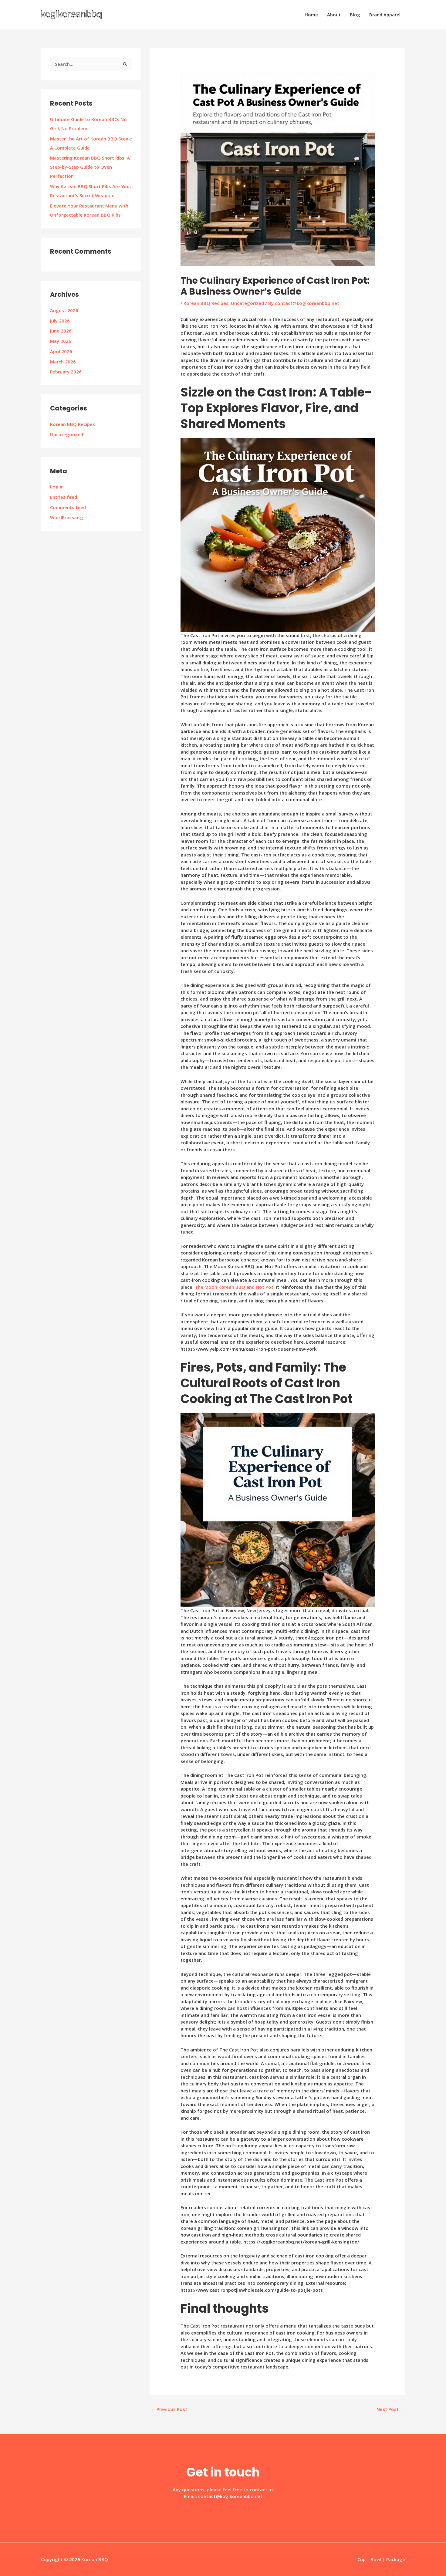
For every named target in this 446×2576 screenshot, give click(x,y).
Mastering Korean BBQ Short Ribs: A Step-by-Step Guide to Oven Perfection (90, 167)
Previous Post (169, 2409)
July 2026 (60, 321)
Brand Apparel (385, 15)
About (334, 15)
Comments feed (68, 507)
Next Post (390, 2409)
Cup (362, 2559)
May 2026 (61, 341)
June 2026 (61, 331)
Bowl (376, 2559)
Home (311, 15)
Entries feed (64, 497)
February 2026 (66, 372)
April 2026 (61, 351)
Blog (355, 15)
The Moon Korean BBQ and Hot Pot (234, 1287)
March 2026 (63, 362)
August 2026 (64, 310)
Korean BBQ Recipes (73, 424)
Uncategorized (67, 434)
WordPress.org (67, 517)
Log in (57, 487)
